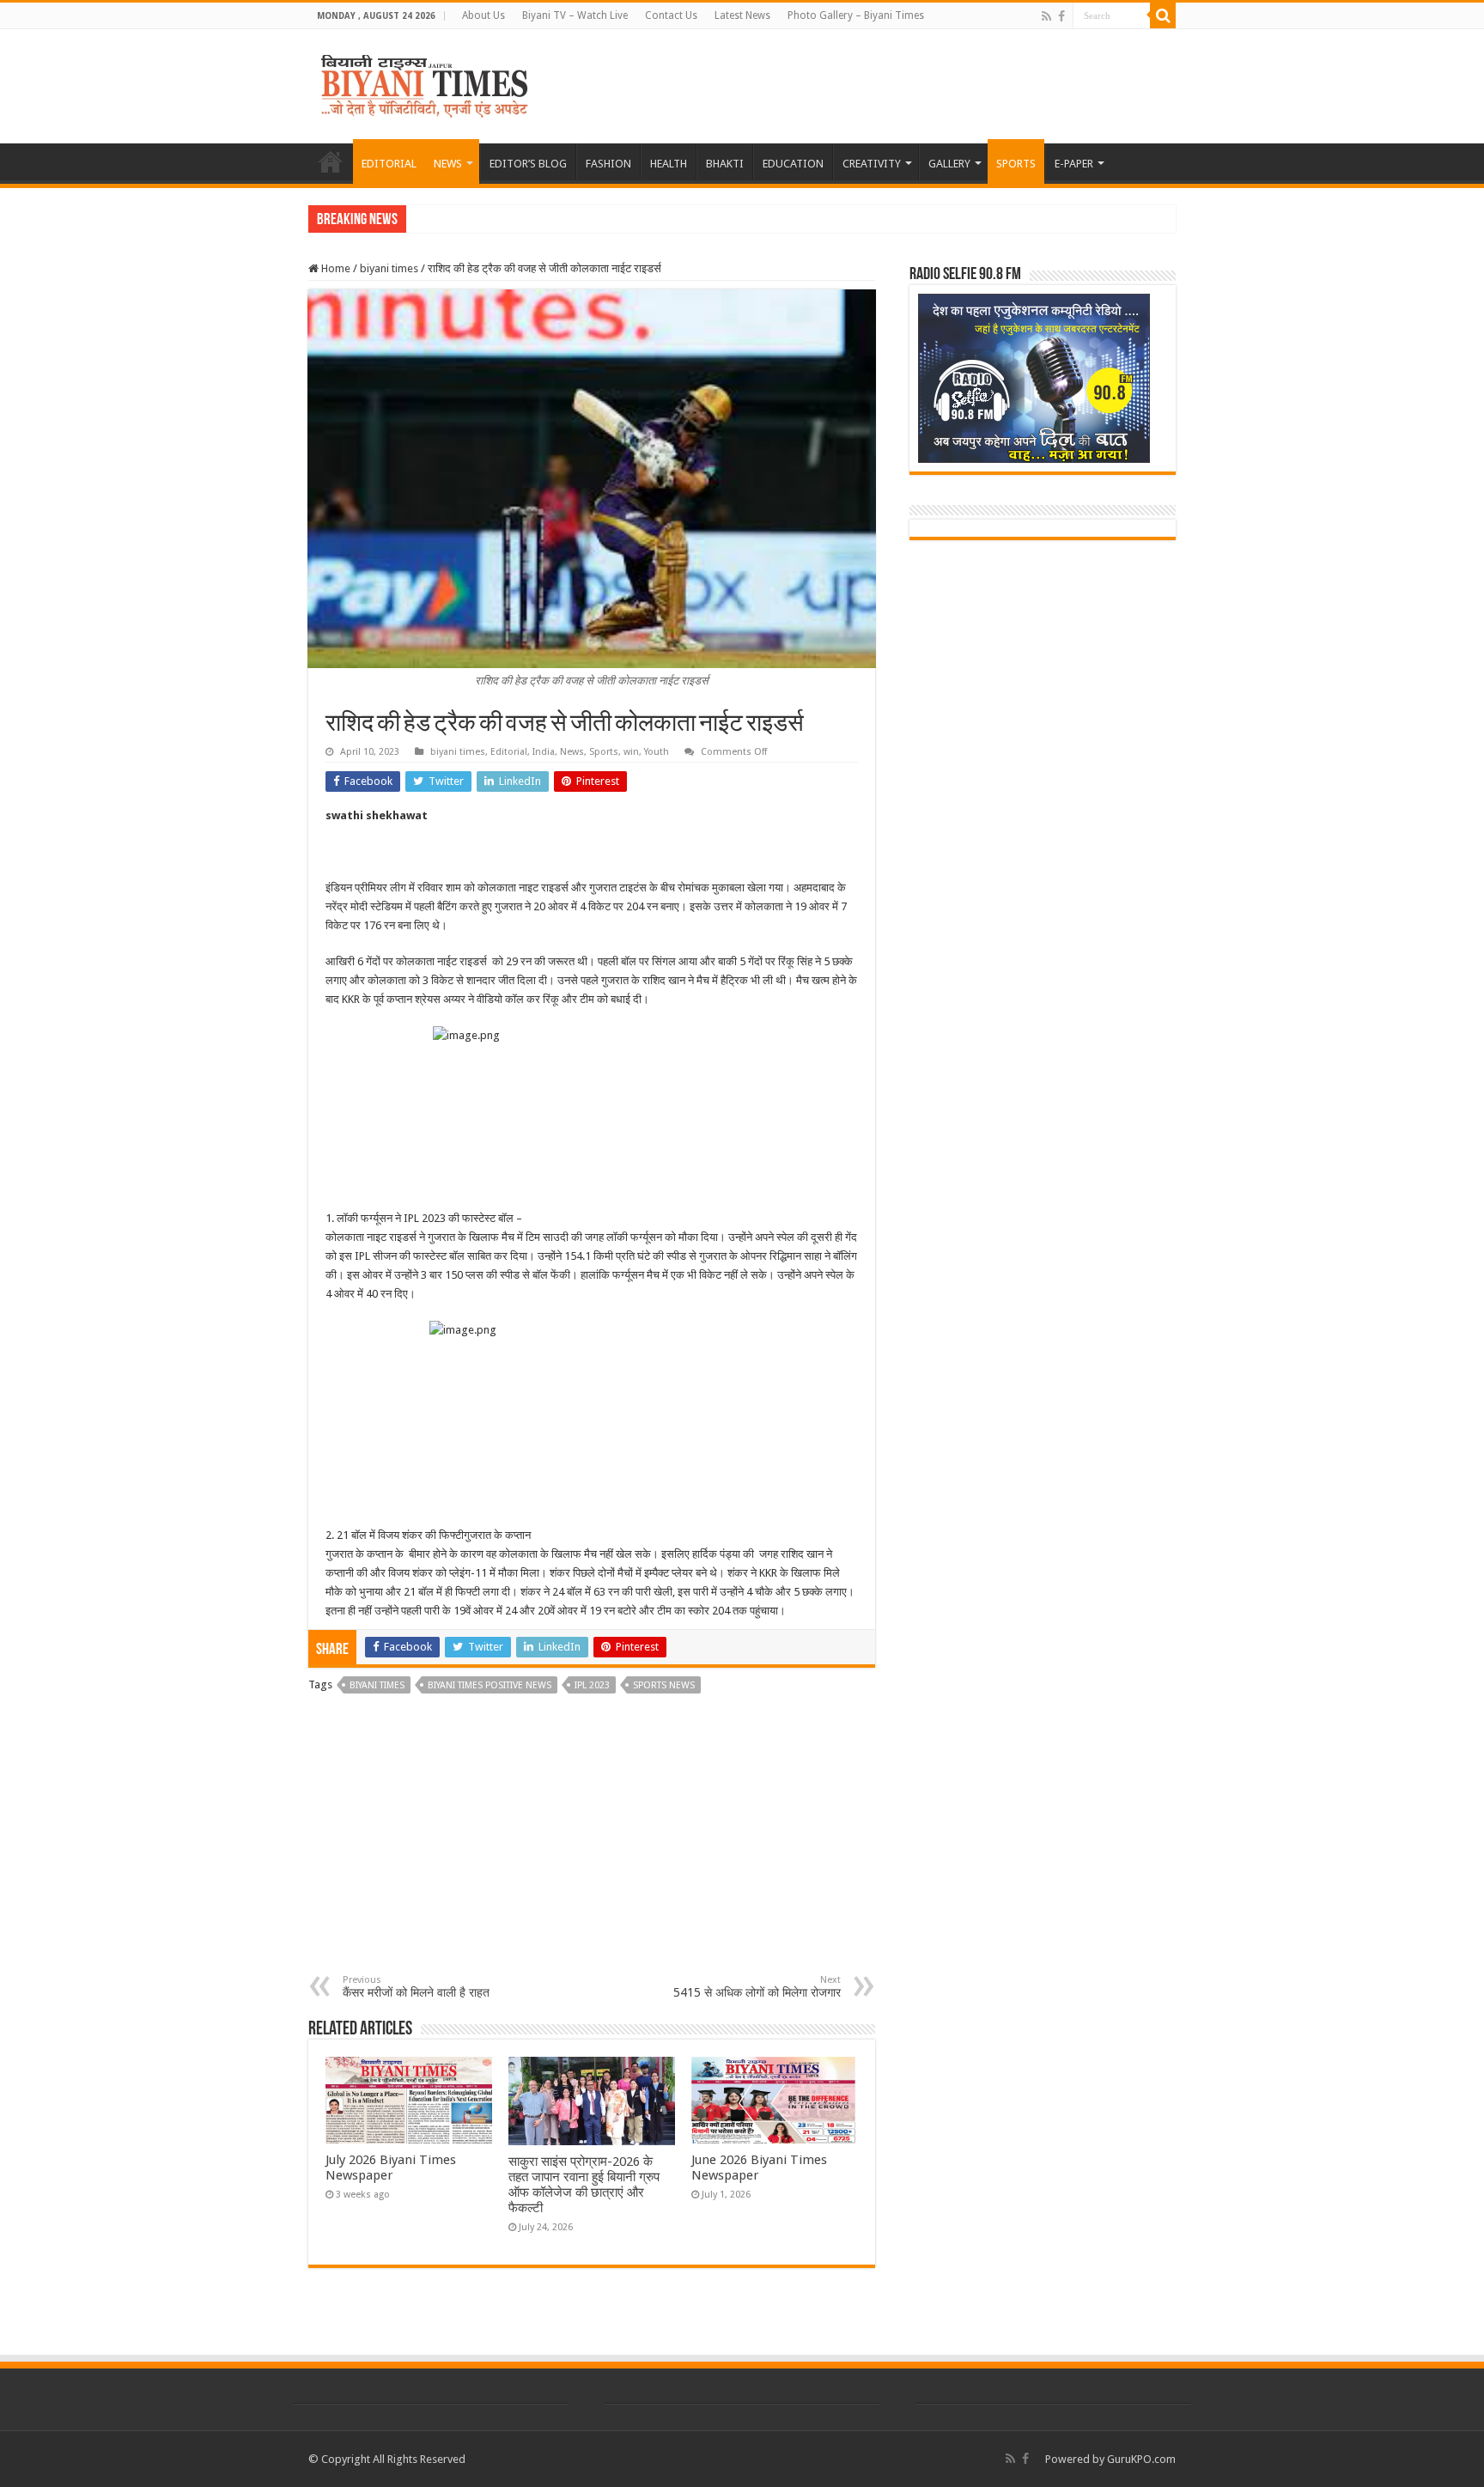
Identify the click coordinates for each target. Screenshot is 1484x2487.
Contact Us (671, 15)
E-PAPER (1074, 164)
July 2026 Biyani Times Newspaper (391, 2168)
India (544, 752)
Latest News (742, 15)
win (631, 752)
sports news (664, 1685)
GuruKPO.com (1141, 2459)
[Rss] (1046, 16)
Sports (604, 752)
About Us (484, 15)
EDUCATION (793, 164)
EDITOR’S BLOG (528, 164)
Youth (657, 752)
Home (335, 268)
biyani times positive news (490, 1685)
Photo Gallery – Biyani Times (856, 15)
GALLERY (949, 164)
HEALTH (669, 164)
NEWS (448, 164)
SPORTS (1016, 164)
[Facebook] (1061, 16)
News (572, 752)
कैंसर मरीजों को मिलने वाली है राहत (416, 1987)
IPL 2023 (592, 1685)
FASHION (608, 164)
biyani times (389, 268)
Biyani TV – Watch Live (575, 15)
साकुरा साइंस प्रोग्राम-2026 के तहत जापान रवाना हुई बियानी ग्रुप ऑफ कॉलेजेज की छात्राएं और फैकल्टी (584, 2185)
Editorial (509, 752)
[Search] (1163, 15)
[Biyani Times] (425, 83)
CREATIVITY (872, 164)
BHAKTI (725, 164)
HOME (331, 161)
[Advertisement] (592, 1845)
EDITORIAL (389, 164)
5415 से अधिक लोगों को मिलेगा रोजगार (757, 1987)
